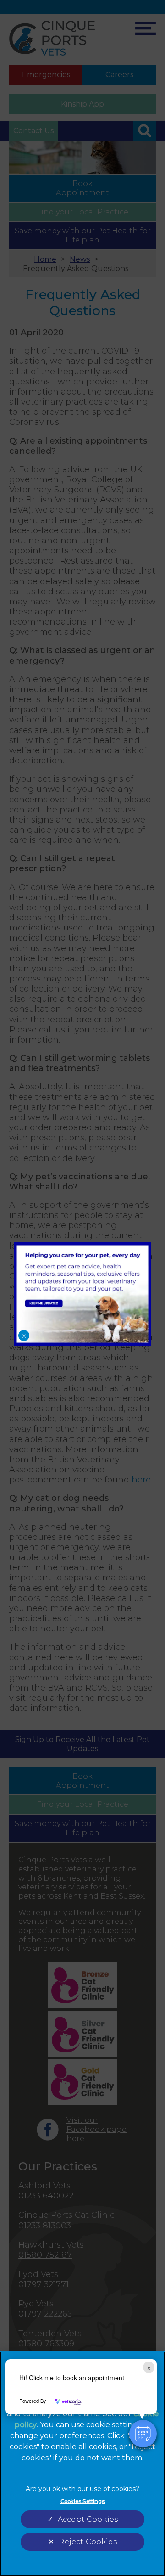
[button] (143, 2434)
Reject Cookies (88, 2542)
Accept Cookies (88, 2519)
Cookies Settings (83, 2501)
